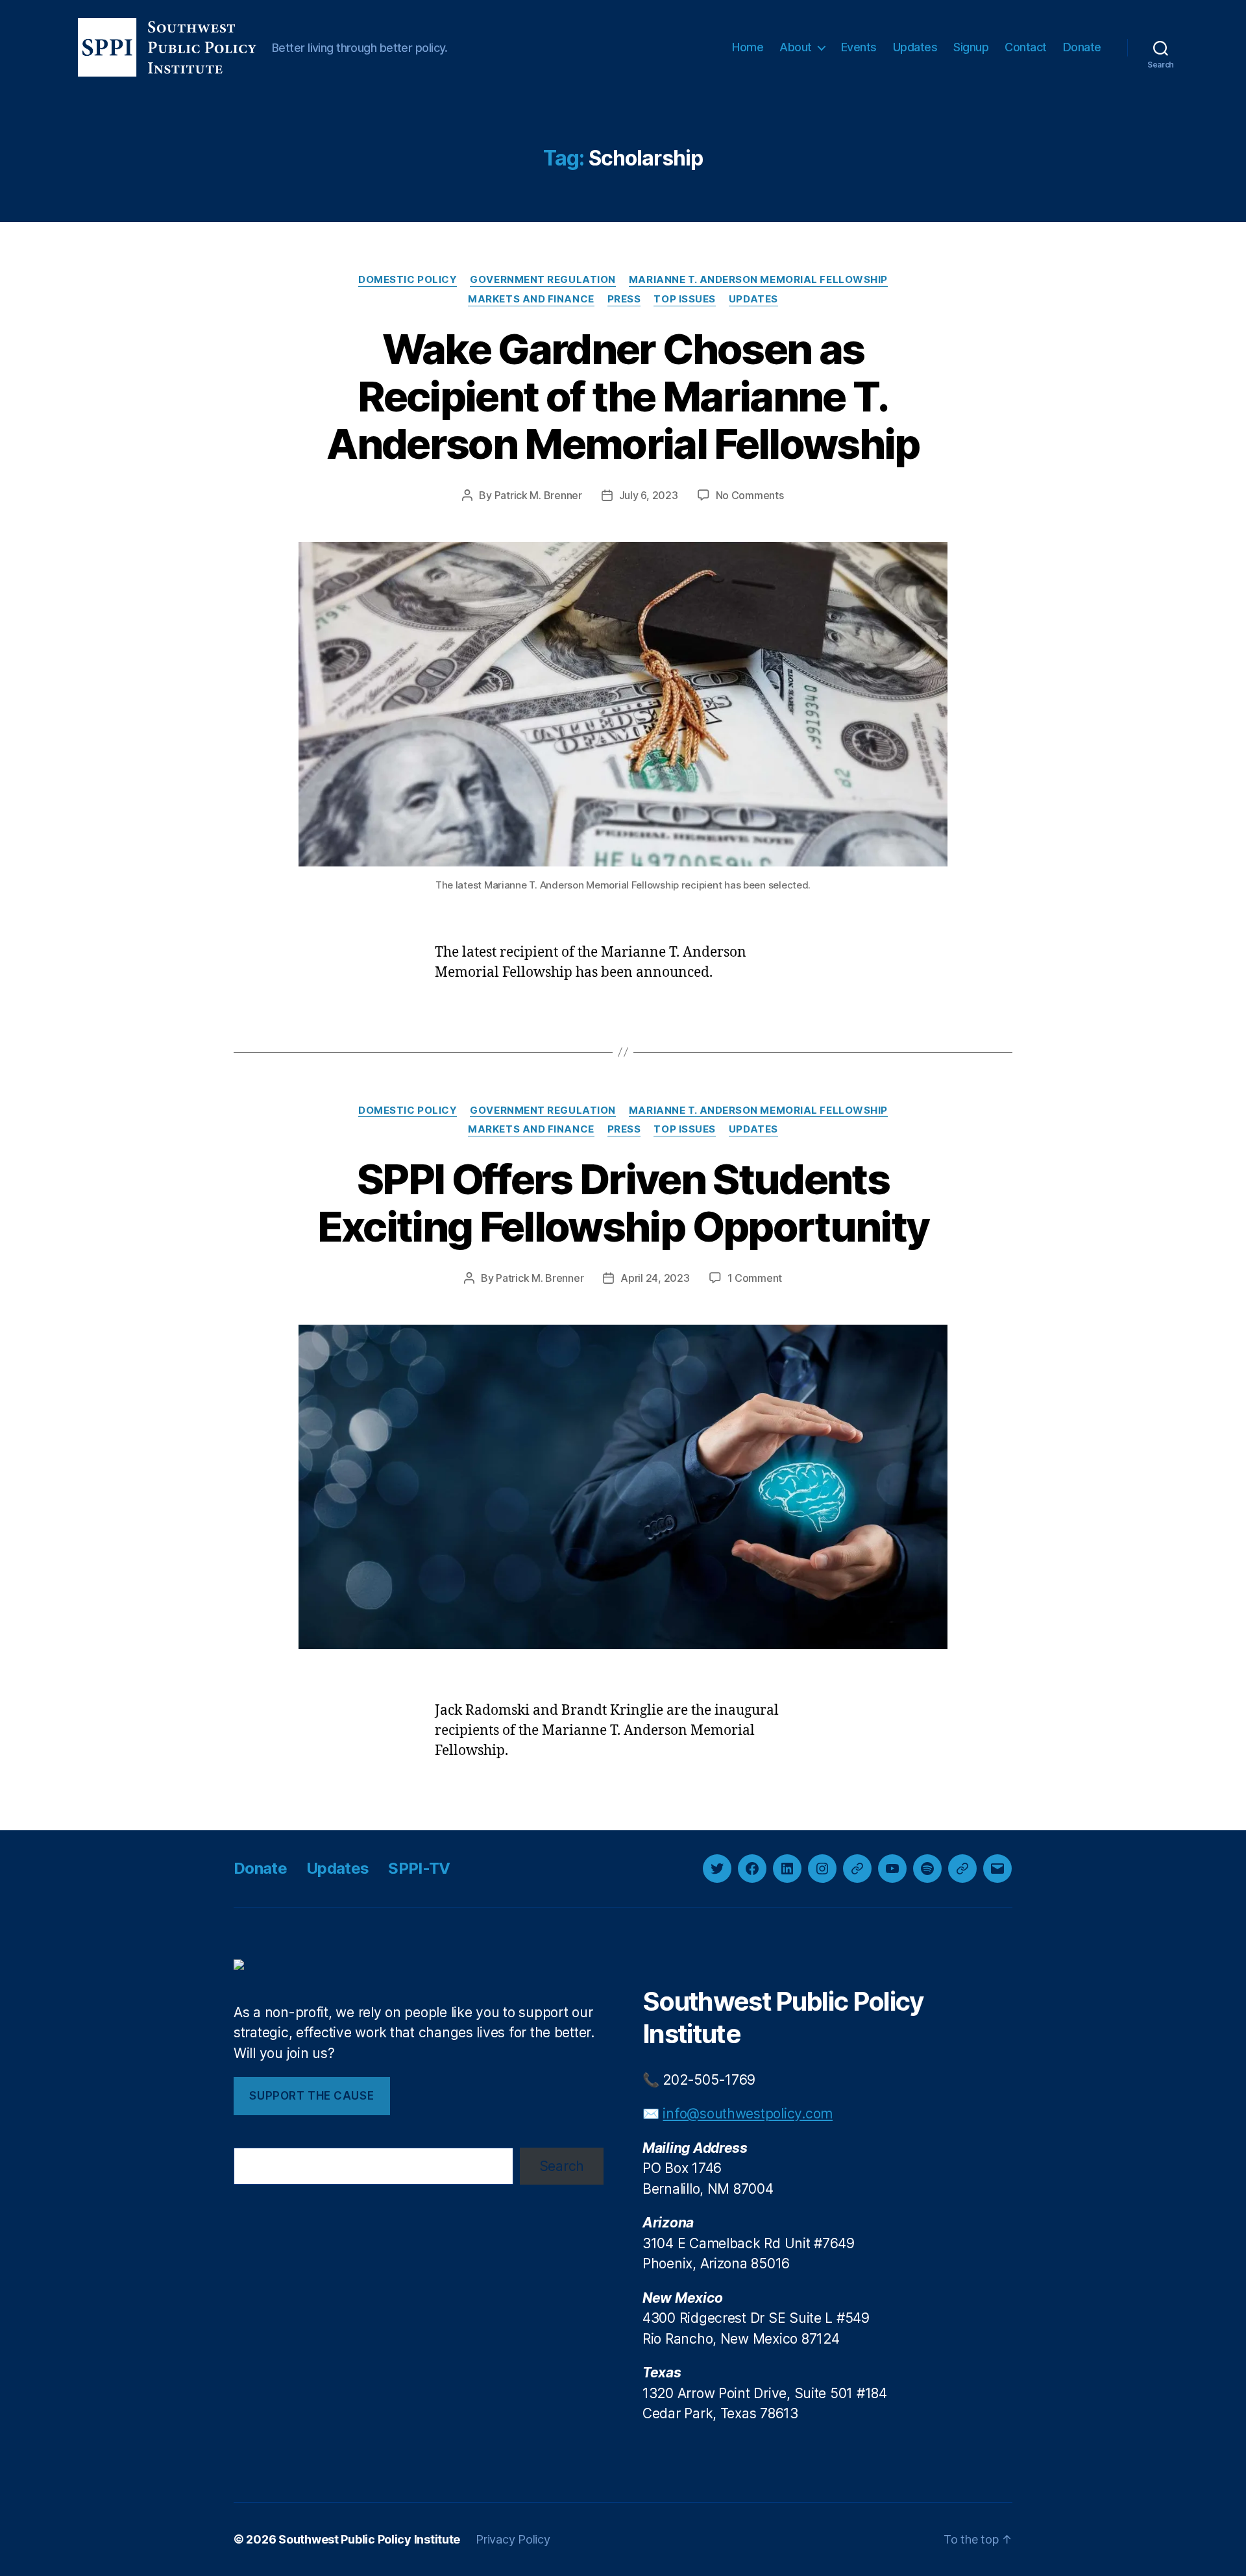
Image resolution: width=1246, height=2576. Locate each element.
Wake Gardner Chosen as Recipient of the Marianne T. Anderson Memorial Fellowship (623, 396)
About (796, 47)
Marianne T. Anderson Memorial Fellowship (758, 280)
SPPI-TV (419, 1868)
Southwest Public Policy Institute (369, 2539)
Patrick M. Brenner (538, 495)
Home (748, 47)
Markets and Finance (531, 299)
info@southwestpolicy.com (748, 2114)
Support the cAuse (311, 2096)
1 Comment (755, 1278)
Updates (915, 47)
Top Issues (685, 299)
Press (624, 299)
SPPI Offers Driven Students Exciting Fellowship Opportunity (623, 1203)
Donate (1082, 47)
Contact (1026, 47)
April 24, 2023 (655, 1278)
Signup (971, 47)
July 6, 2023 (649, 495)
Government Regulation (543, 280)
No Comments (750, 495)
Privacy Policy (513, 2539)
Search (562, 2166)
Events (859, 47)
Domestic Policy (408, 280)
